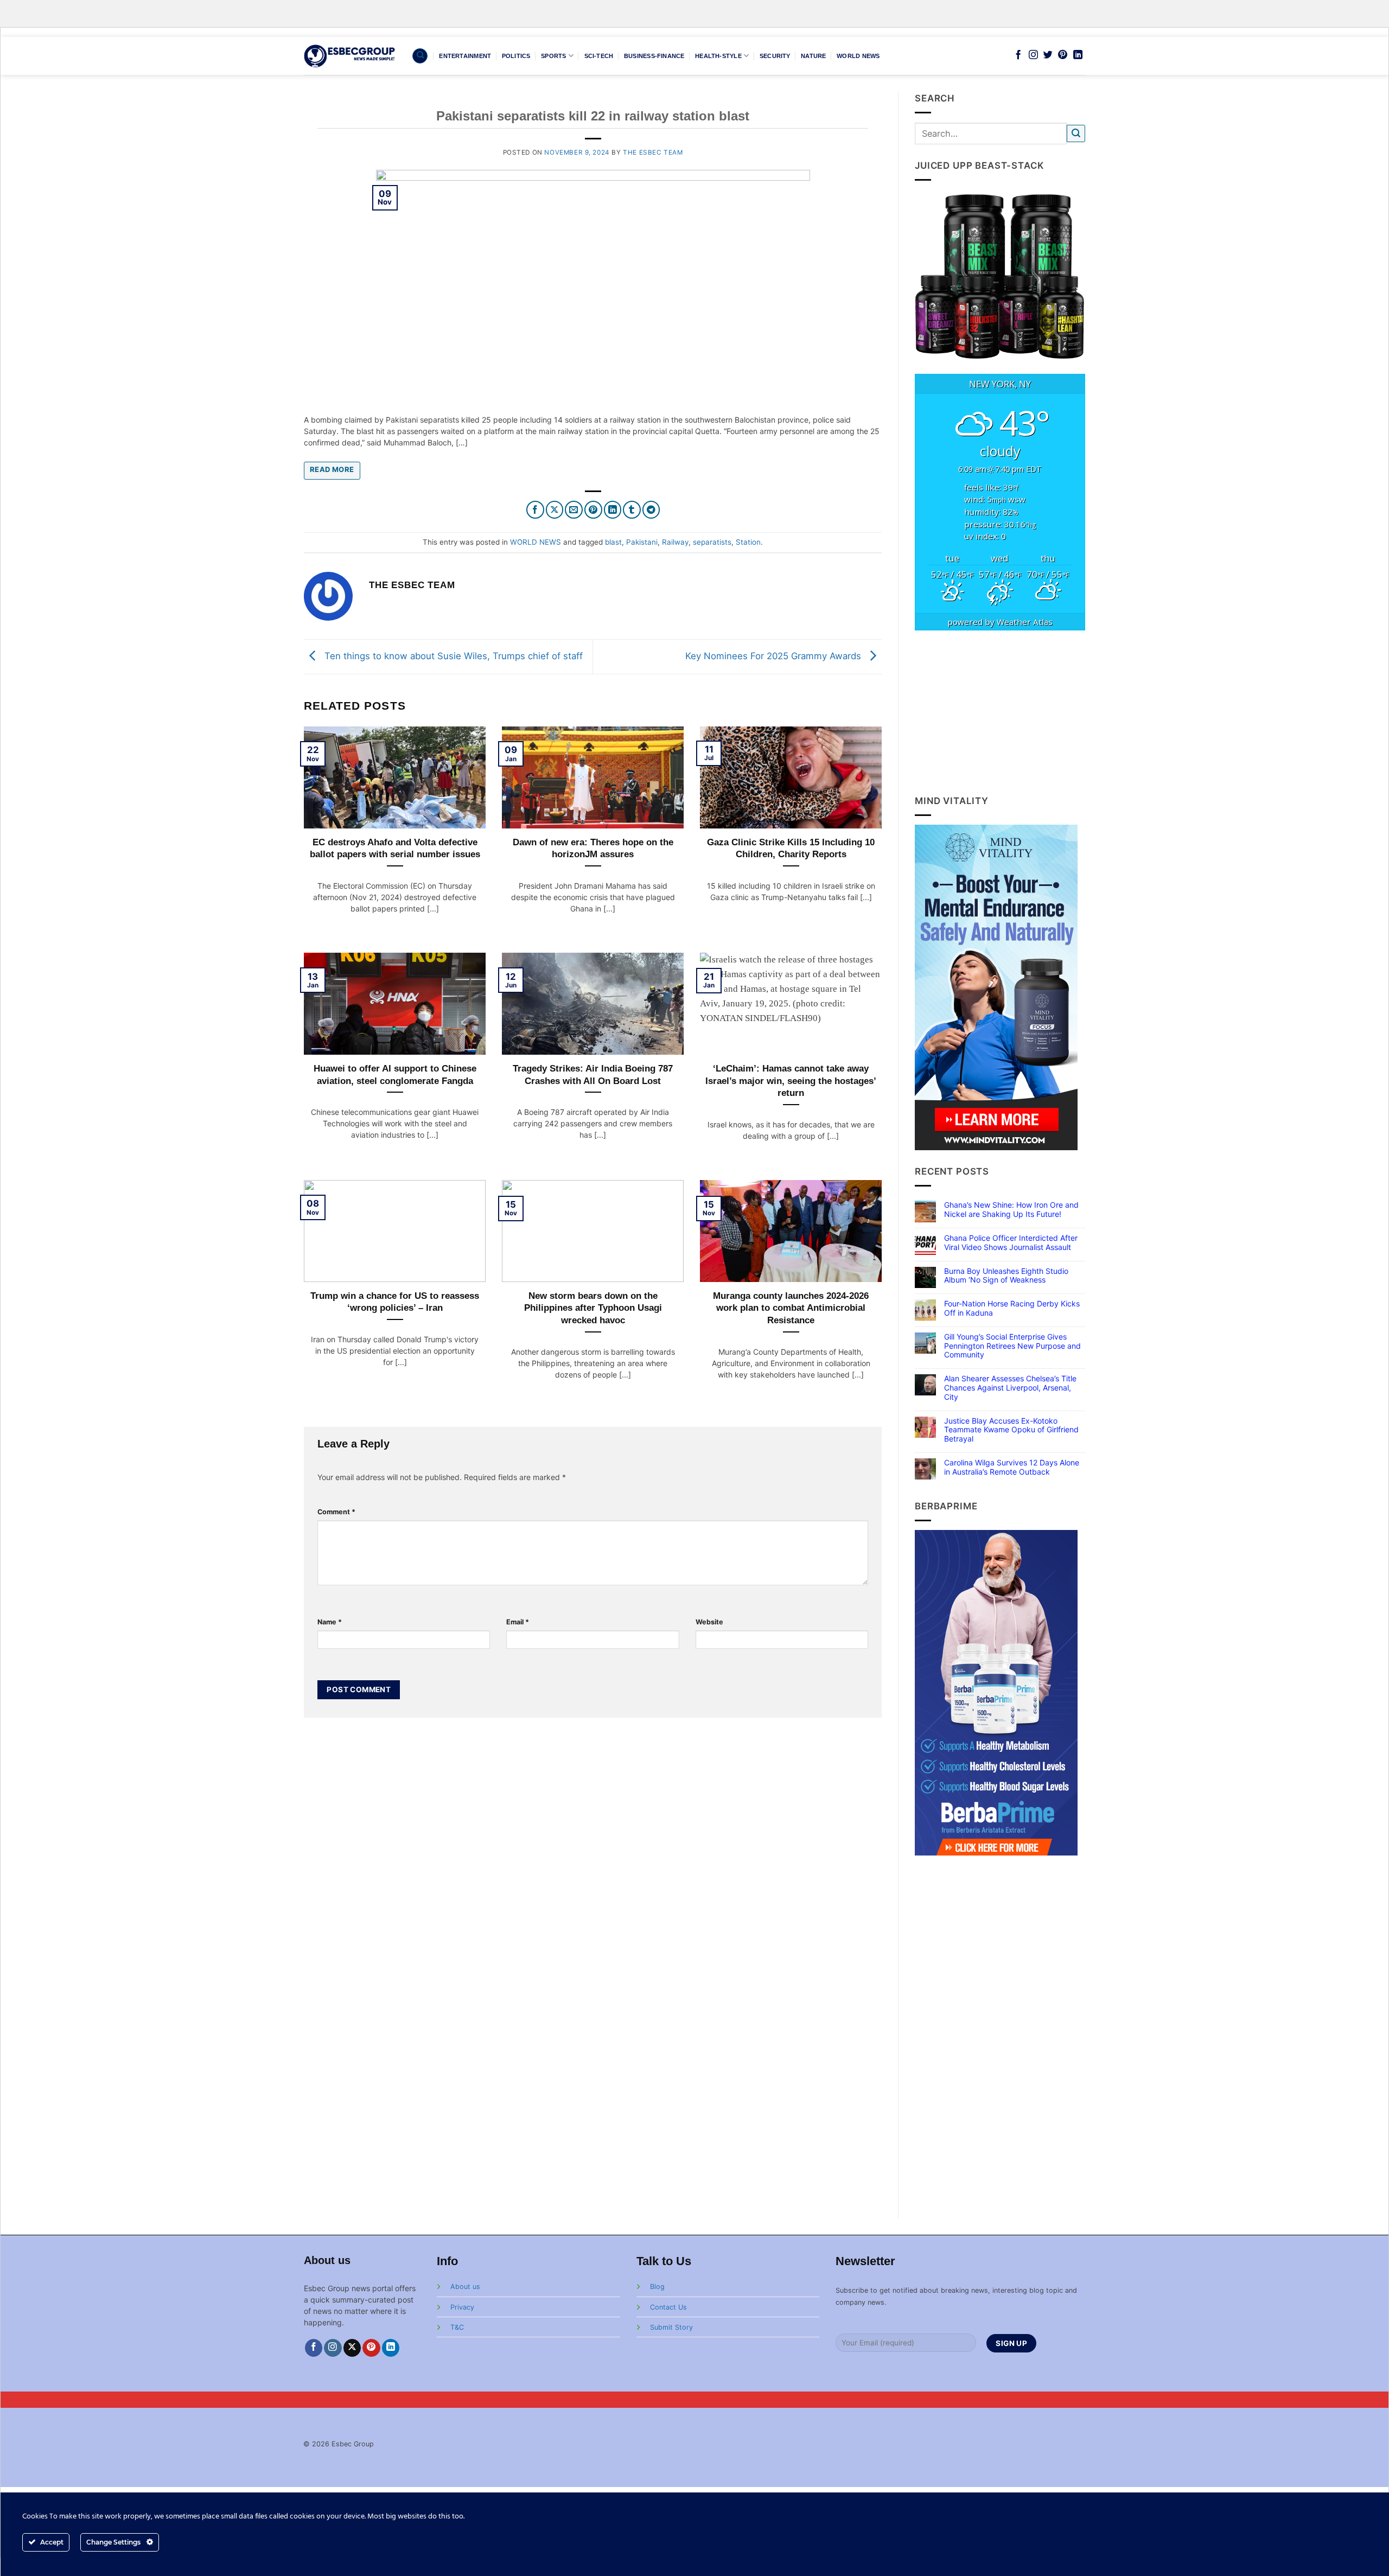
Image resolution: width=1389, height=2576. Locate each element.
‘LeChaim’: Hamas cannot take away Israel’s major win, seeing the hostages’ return (791, 1080)
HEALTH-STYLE (718, 56)
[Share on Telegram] (651, 510)
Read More (332, 469)
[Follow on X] (352, 2348)
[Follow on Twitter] (1048, 55)
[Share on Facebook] (535, 510)
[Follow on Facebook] (1018, 55)
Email (518, 1622)
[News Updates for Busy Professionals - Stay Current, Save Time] (350, 56)
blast (613, 542)
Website (709, 1622)
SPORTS (553, 56)
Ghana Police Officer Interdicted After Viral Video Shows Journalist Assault (1011, 1243)
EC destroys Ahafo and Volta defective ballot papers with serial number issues (395, 848)
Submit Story (671, 2327)
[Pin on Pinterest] (593, 510)
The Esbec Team (653, 152)
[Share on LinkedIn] (613, 510)
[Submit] (1076, 134)
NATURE (813, 56)
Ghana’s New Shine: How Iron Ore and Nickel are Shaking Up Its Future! (1011, 1210)
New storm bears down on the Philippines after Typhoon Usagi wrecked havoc (593, 1308)
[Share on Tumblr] (632, 510)
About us (465, 2287)
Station (748, 542)
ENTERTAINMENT (465, 56)
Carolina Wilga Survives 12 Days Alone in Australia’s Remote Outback (1012, 1467)
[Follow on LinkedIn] (1078, 55)
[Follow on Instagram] (1033, 55)
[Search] (420, 56)
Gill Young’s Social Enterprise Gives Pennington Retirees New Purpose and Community (1012, 1346)
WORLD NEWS (858, 56)
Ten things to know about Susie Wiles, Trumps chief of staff (452, 656)
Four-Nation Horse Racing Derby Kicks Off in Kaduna (1012, 1308)
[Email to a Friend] (574, 510)
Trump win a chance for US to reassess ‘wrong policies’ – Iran (395, 1302)
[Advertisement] (1000, 712)
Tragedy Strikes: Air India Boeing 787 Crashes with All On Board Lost (593, 1075)
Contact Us (668, 2307)
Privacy (462, 2307)
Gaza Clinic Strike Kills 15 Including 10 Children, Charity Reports (791, 848)
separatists (712, 542)
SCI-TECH (599, 56)
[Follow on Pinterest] (1063, 55)
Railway (675, 542)
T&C (457, 2327)
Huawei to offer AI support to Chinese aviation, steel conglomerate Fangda (395, 1075)
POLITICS (516, 56)
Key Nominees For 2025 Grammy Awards (775, 656)
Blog (657, 2287)
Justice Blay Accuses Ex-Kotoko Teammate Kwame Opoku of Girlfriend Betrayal (1011, 1430)
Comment (336, 1512)
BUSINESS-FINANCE (654, 56)
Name (330, 1622)
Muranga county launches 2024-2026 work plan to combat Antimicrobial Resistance (791, 1308)
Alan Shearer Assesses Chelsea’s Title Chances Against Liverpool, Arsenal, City (1010, 1388)
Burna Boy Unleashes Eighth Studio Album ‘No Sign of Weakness (1006, 1276)
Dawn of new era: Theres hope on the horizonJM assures (593, 848)
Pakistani (642, 542)
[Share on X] (555, 510)
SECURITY (775, 56)
